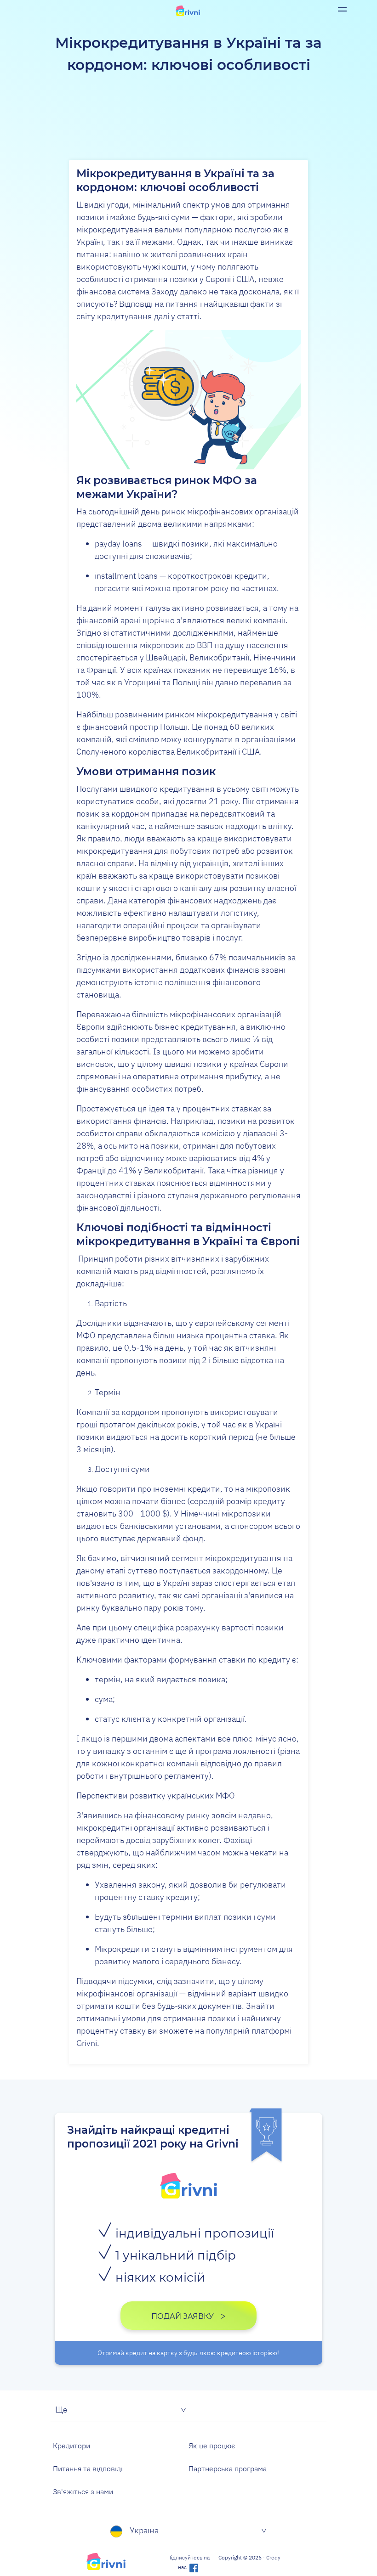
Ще (61, 2410)
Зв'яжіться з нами (83, 2491)
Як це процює (212, 2446)
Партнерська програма (228, 2469)
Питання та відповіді (88, 2469)
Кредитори (71, 2446)
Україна (144, 2530)
